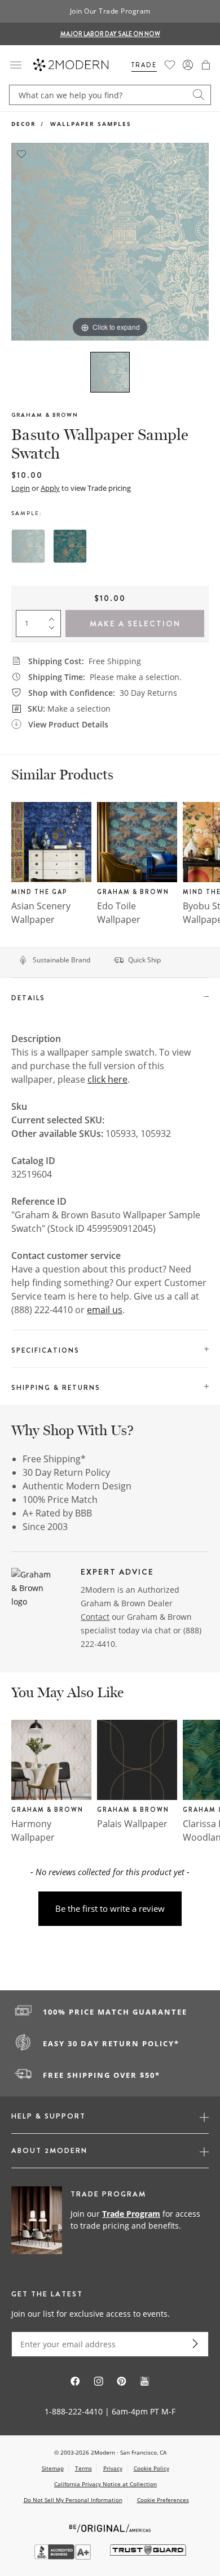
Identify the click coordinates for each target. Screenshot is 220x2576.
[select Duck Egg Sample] (28, 546)
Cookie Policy (151, 2468)
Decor (24, 124)
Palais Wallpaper (132, 1824)
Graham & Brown (45, 415)
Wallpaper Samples (91, 124)
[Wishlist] (170, 65)
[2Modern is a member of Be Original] (110, 2527)
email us (105, 1310)
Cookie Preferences (163, 2500)
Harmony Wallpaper (33, 1830)
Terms (83, 2468)
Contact (95, 1617)
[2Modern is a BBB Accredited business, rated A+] (64, 2557)
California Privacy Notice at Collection (105, 2484)
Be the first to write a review (110, 1908)
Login (21, 488)
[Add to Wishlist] (21, 153)
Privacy (113, 2468)
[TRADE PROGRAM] (110, 2221)
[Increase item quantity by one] (54, 617)
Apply (50, 488)
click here (107, 1079)
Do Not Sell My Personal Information (73, 2500)
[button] (206, 65)
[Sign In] (188, 65)
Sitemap (53, 2468)
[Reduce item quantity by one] (54, 630)
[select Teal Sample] (70, 546)
